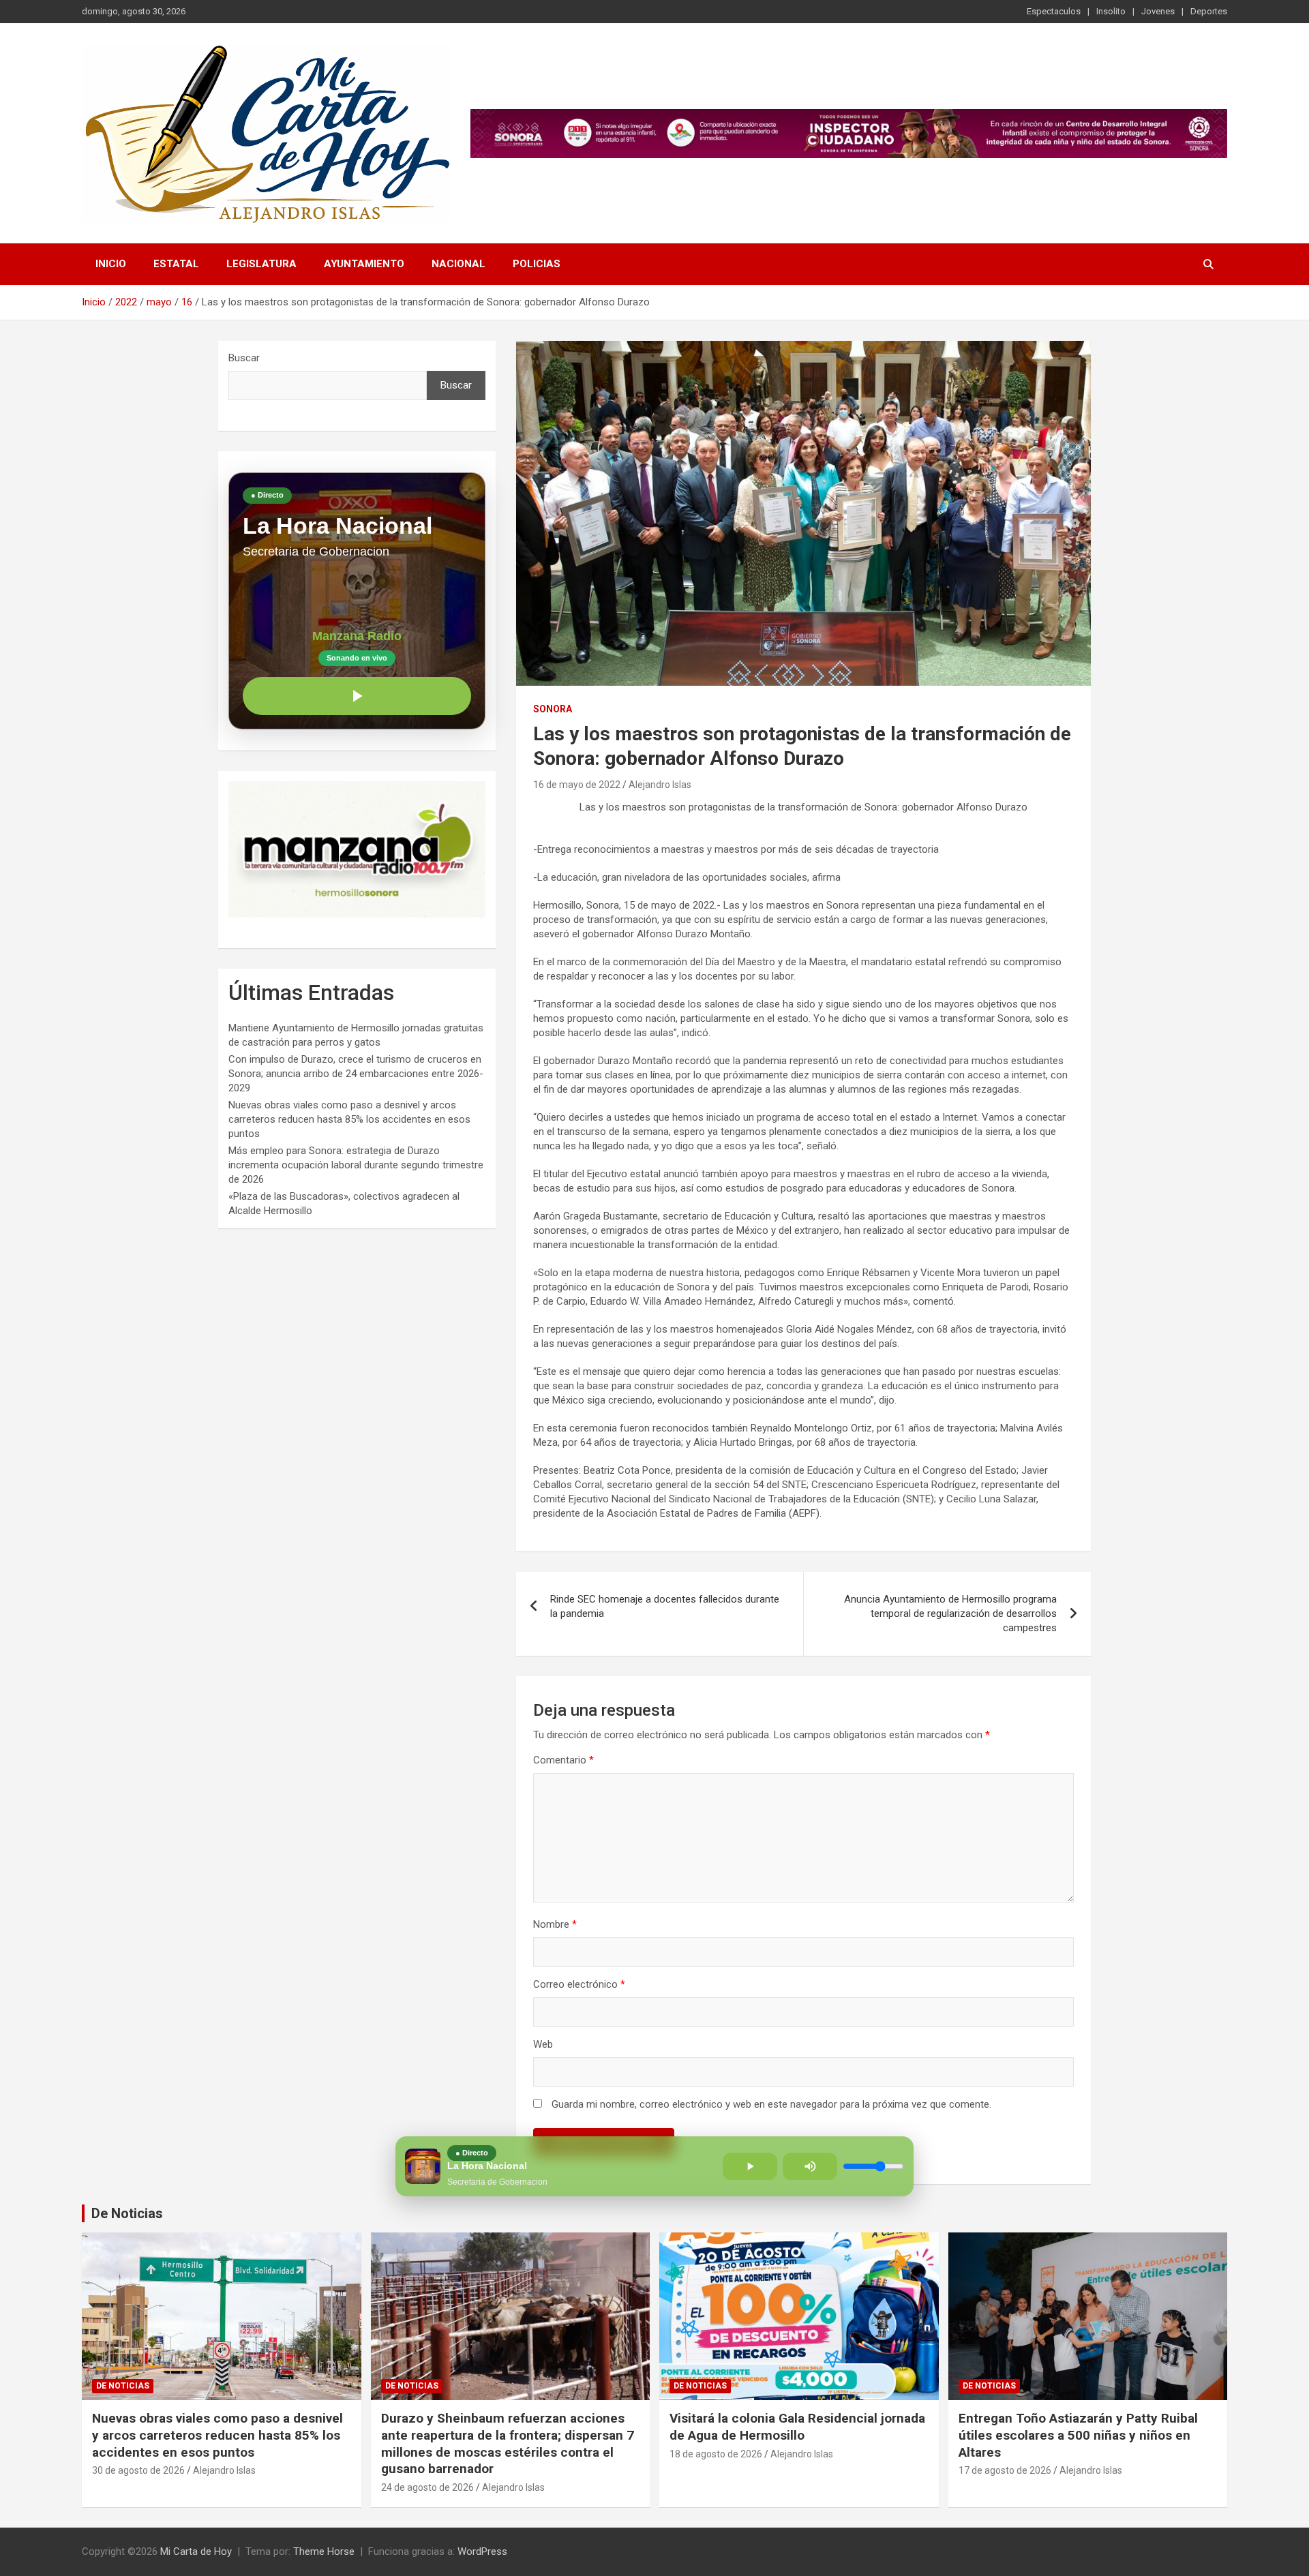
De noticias (123, 2386)
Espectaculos (1054, 11)
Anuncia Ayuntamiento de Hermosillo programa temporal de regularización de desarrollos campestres (950, 1613)
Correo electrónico (579, 1984)
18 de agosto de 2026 (716, 2454)
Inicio (111, 264)
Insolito (1111, 11)
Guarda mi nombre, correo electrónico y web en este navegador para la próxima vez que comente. (771, 2104)
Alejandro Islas (660, 785)
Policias (537, 264)
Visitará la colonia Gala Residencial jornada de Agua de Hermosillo (797, 2427)
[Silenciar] (810, 2166)
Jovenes (1158, 11)
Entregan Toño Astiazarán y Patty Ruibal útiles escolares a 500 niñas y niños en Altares (1078, 2435)
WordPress (482, 2551)
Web (543, 2044)
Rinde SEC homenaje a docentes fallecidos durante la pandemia (665, 1606)
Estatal (176, 264)
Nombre (555, 1924)
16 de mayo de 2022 (577, 785)
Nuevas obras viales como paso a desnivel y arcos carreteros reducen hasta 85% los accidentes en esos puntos (349, 1119)
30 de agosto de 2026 (138, 2470)
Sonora (553, 709)
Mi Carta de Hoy (196, 2551)
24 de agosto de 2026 (427, 2487)
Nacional (458, 264)
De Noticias (127, 2213)
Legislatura (261, 264)
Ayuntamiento (364, 264)
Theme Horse (324, 2551)
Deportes (1209, 11)
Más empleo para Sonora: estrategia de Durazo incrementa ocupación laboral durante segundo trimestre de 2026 (356, 1165)
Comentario (563, 1760)
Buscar (244, 358)
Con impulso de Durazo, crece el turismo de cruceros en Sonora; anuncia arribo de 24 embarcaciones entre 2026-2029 (356, 1074)
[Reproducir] (357, 696)
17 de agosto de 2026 (1005, 2470)
